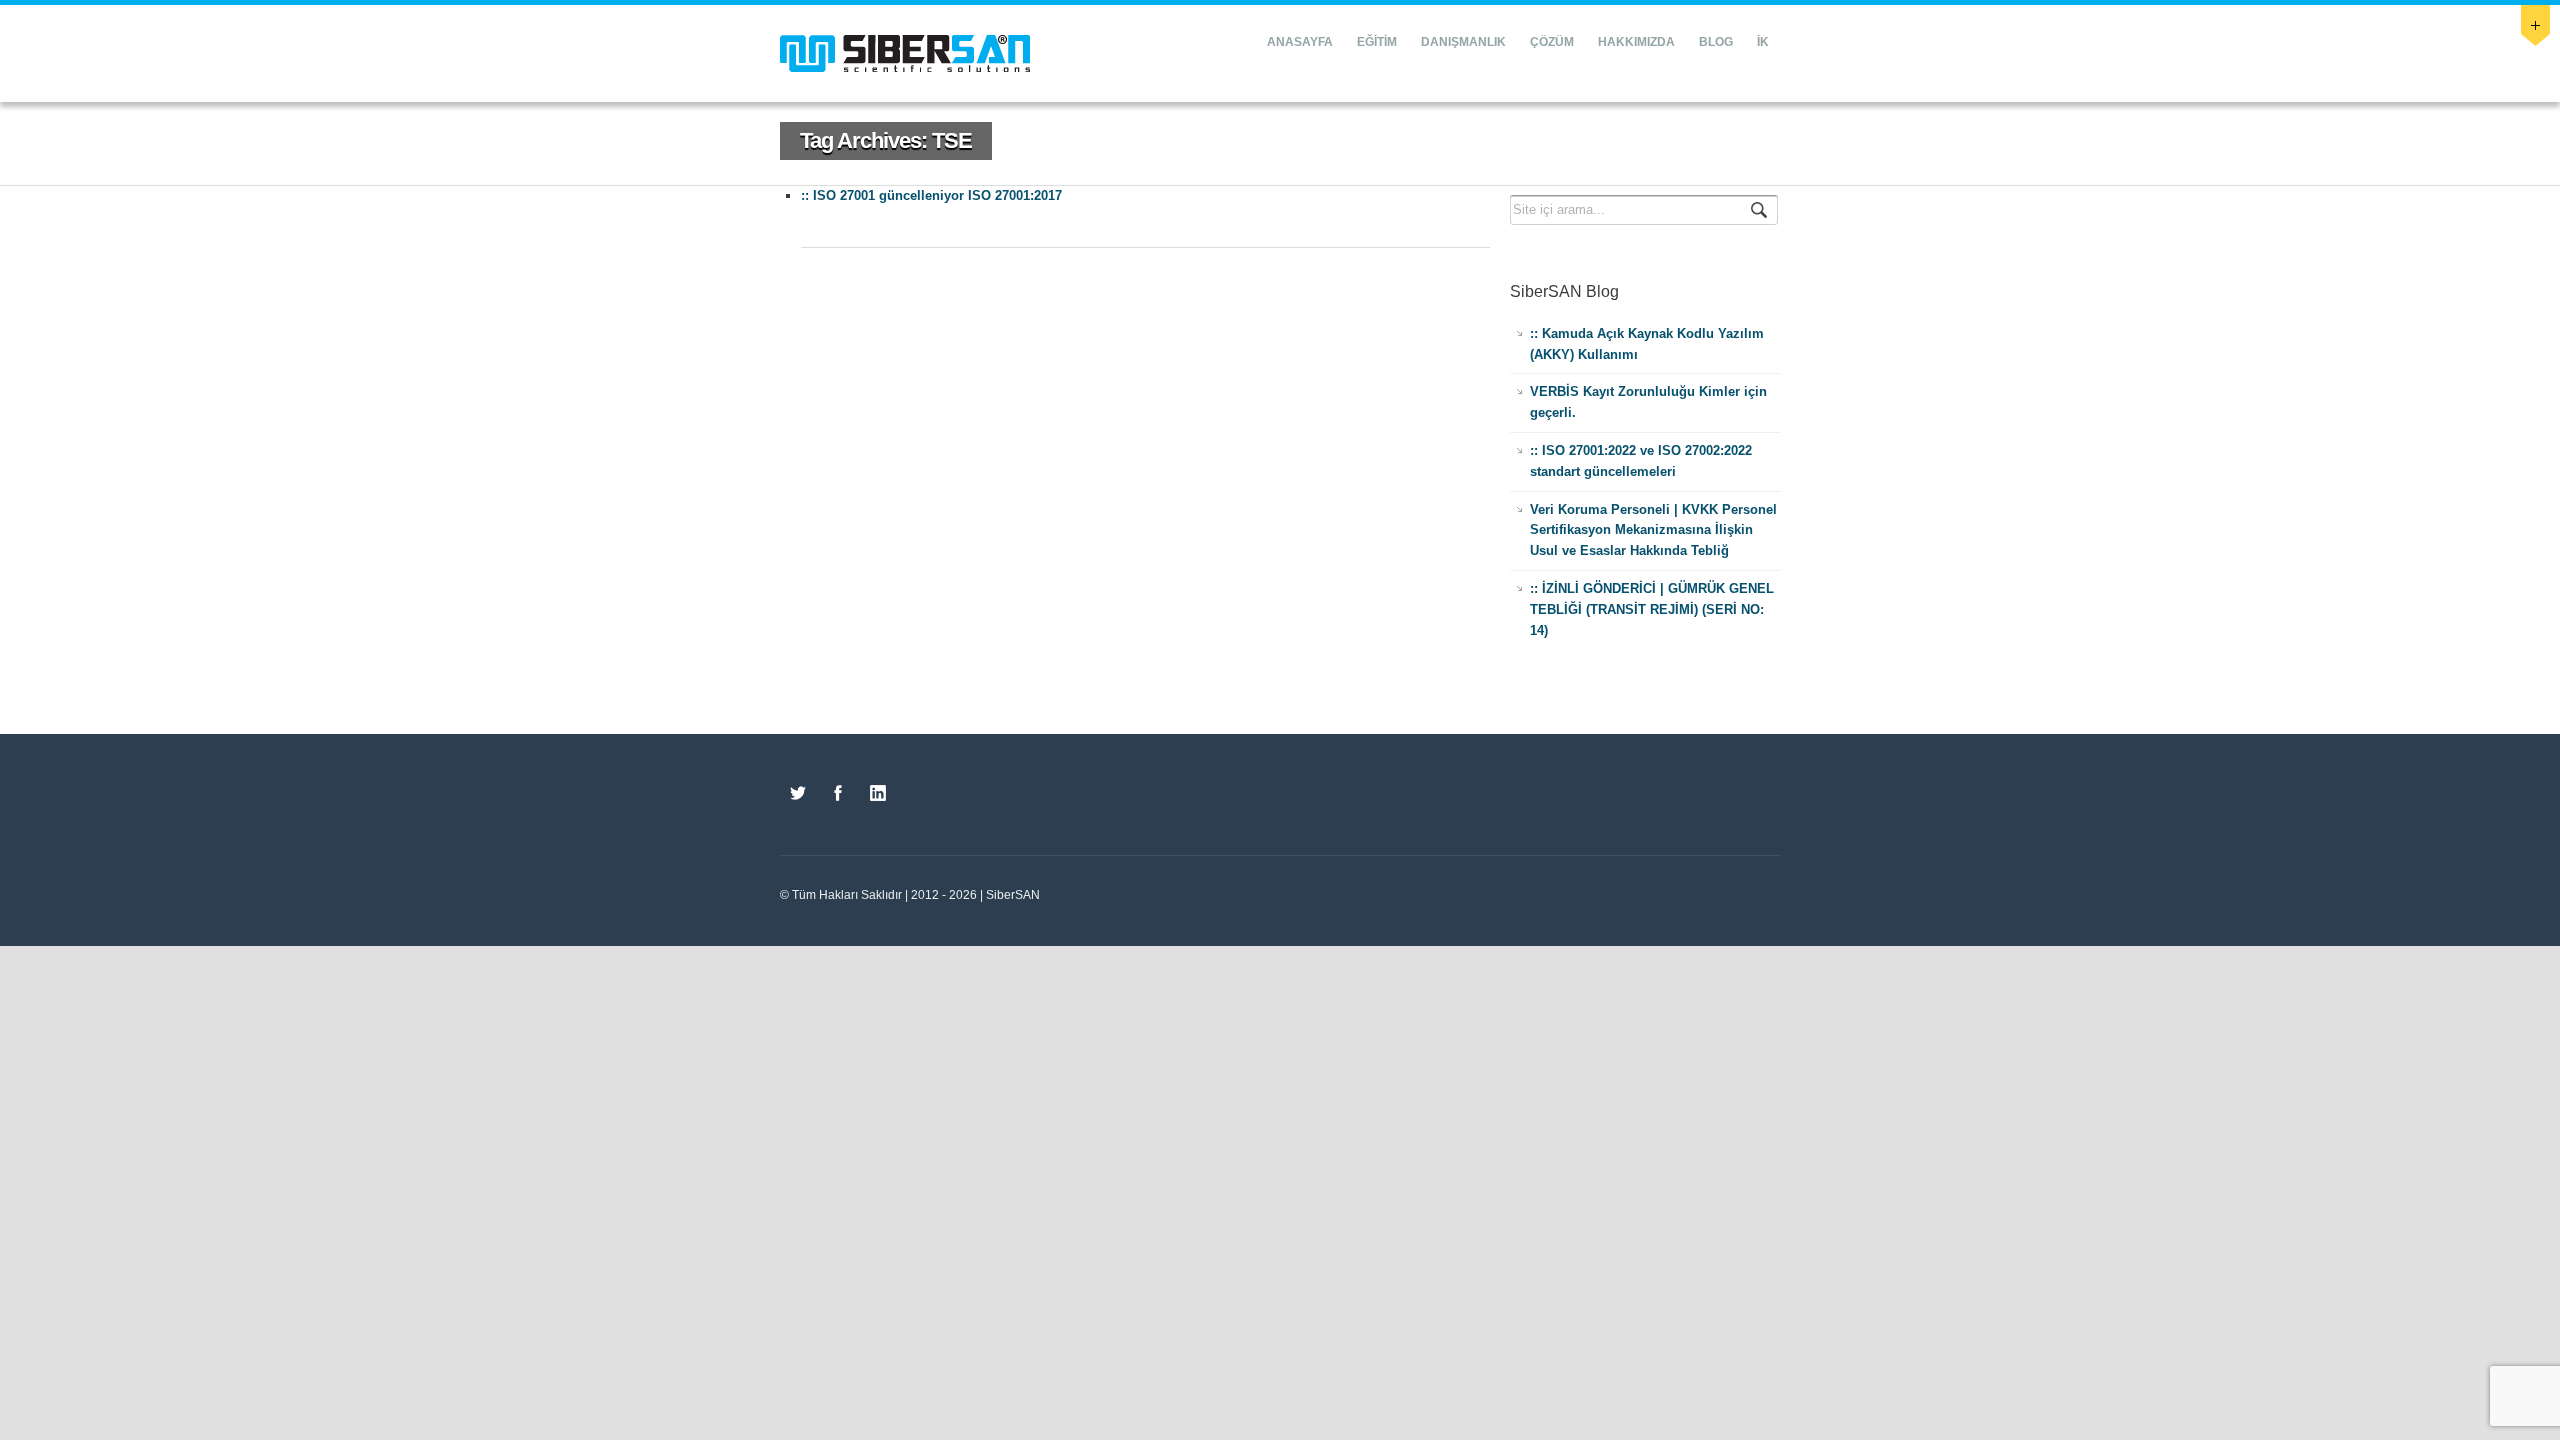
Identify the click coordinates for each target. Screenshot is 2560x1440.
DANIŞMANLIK (1463, 42)
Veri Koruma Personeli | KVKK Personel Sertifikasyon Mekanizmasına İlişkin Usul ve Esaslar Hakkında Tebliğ (1653, 530)
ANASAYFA (1300, 42)
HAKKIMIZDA (1636, 42)
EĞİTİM (1377, 42)
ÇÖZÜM (1552, 42)
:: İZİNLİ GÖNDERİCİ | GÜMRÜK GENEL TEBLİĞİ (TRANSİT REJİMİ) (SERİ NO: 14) (1652, 609)
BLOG (1716, 42)
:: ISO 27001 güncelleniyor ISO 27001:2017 (931, 195)
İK (1763, 42)
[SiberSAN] (905, 53)
